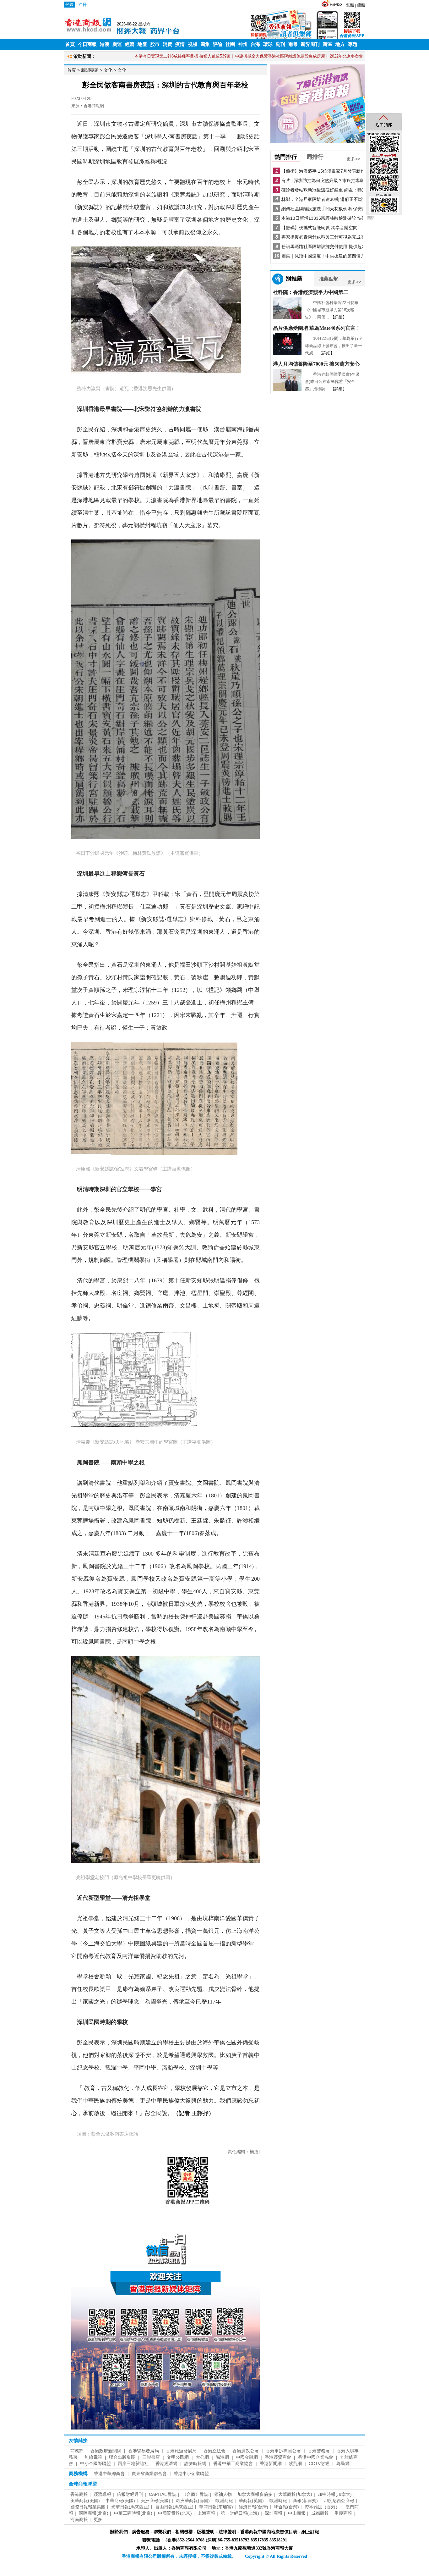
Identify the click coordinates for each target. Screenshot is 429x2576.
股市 (155, 44)
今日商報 (87, 44)
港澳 (105, 44)
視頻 (193, 44)
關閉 (371, 218)
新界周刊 (310, 44)
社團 (230, 44)
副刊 (280, 44)
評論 (218, 44)
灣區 (328, 44)
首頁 (70, 44)
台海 (255, 44)
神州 (243, 44)
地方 (340, 44)
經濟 (130, 44)
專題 (353, 44)
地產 (142, 44)
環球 (268, 44)
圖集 (205, 44)
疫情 (180, 44)
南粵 (293, 44)
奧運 (117, 44)
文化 (108, 70)
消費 (167, 44)
